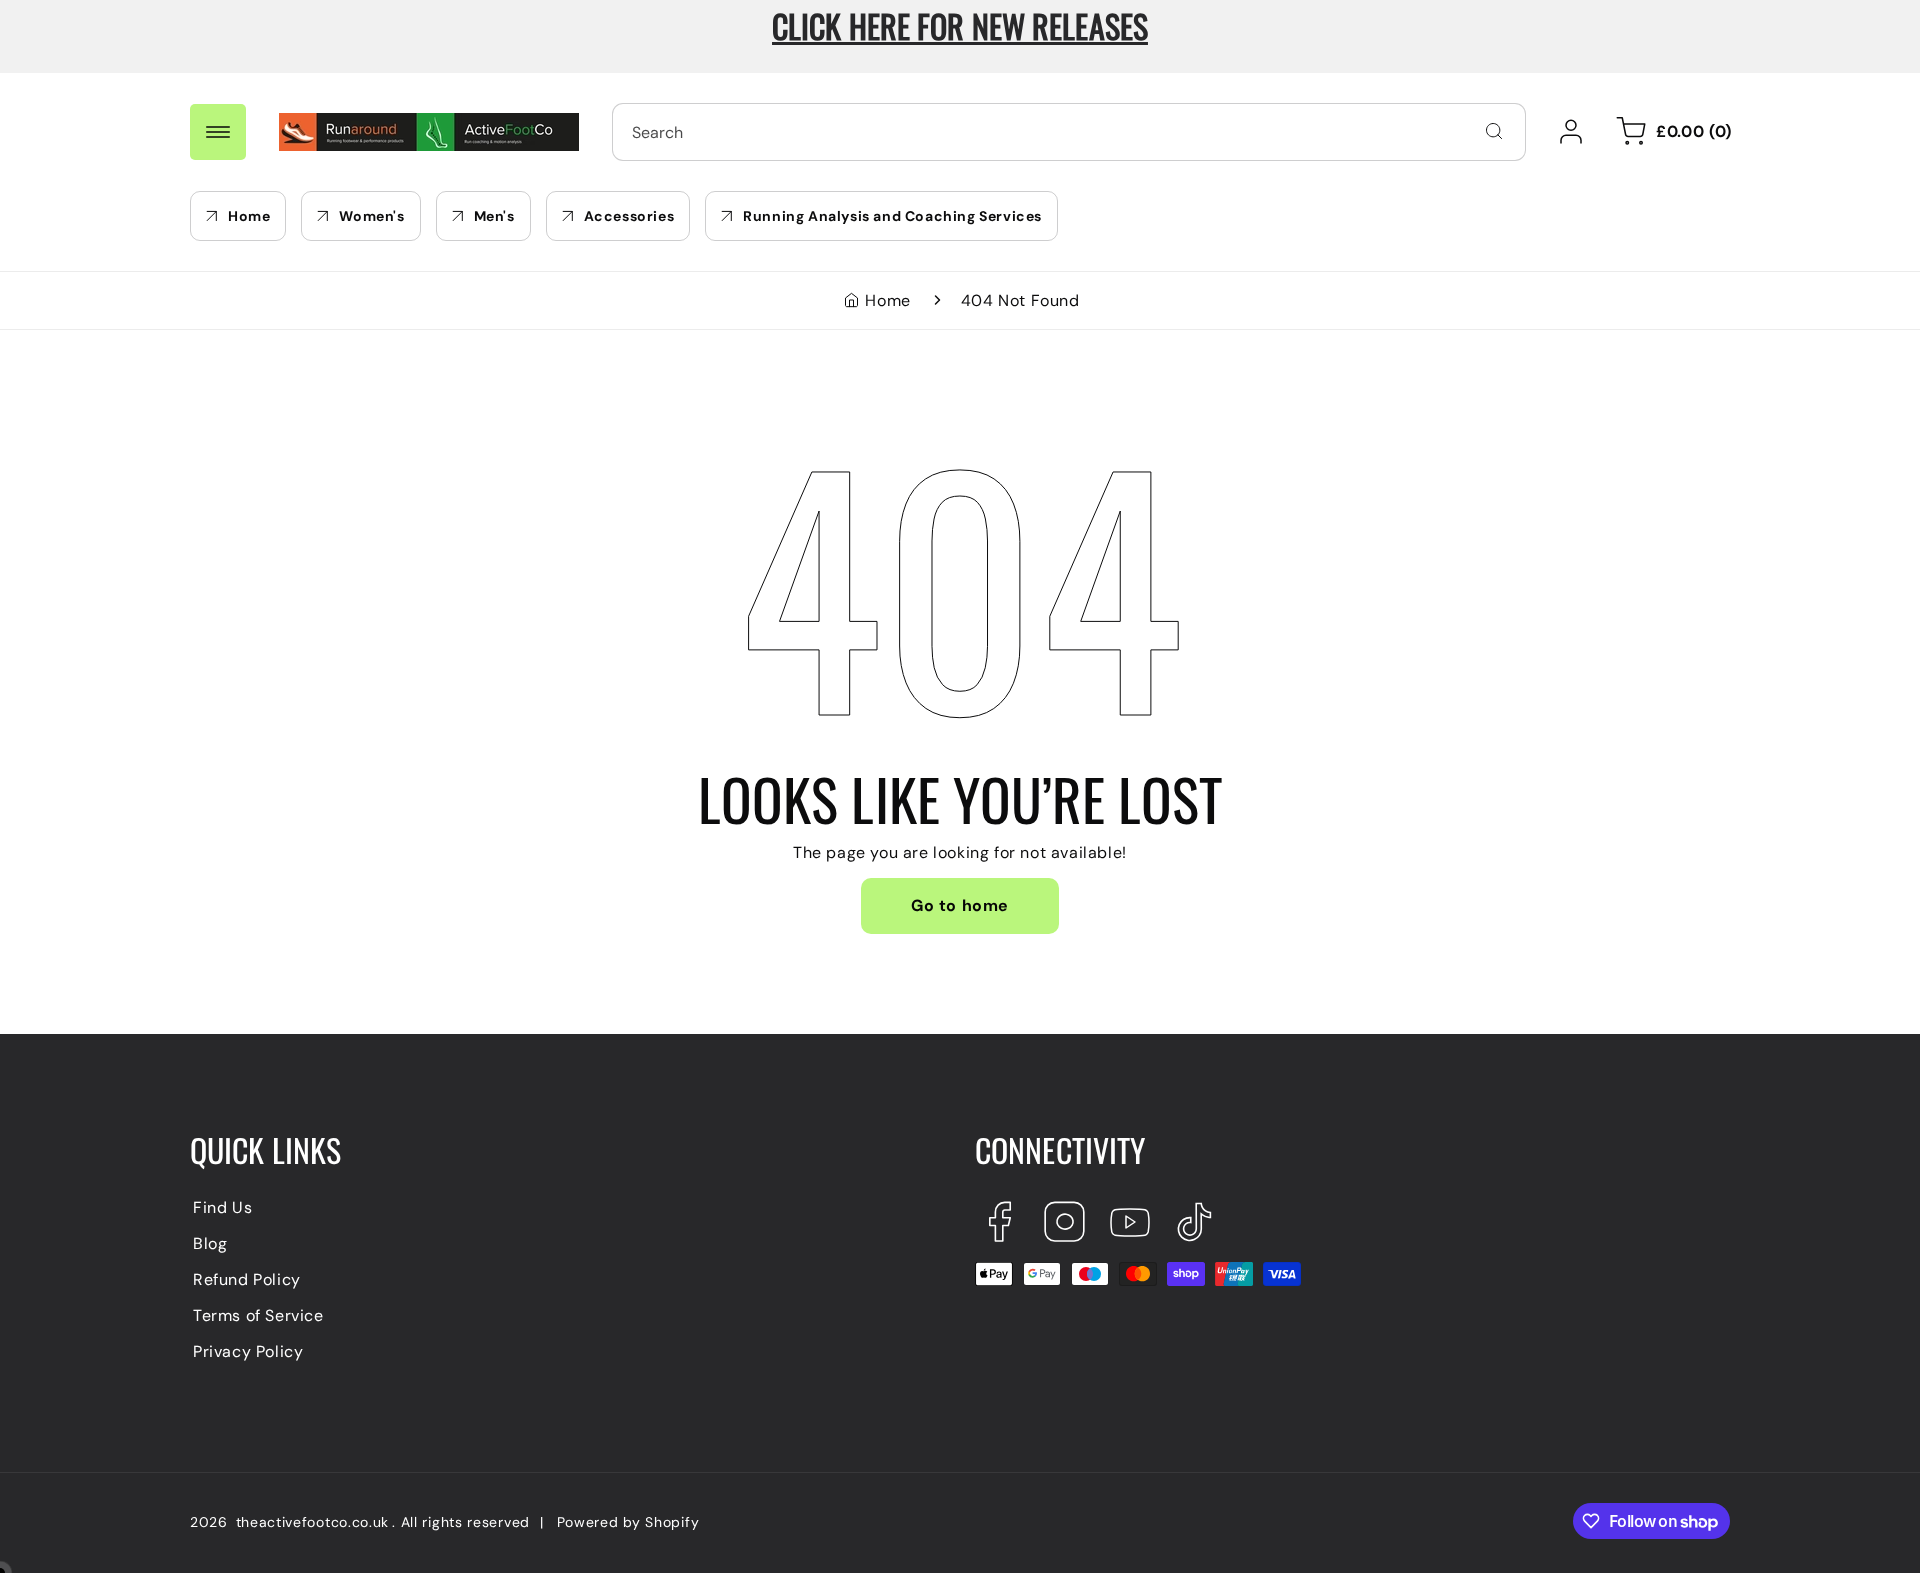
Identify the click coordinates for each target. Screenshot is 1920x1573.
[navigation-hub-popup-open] (218, 132)
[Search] (1494, 131)
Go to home (960, 905)
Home (887, 300)
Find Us (222, 1207)
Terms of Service (258, 1315)
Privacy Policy (248, 1351)
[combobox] (1069, 132)
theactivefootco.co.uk (313, 1522)
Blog (210, 1243)
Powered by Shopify (628, 1522)
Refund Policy (247, 1279)
